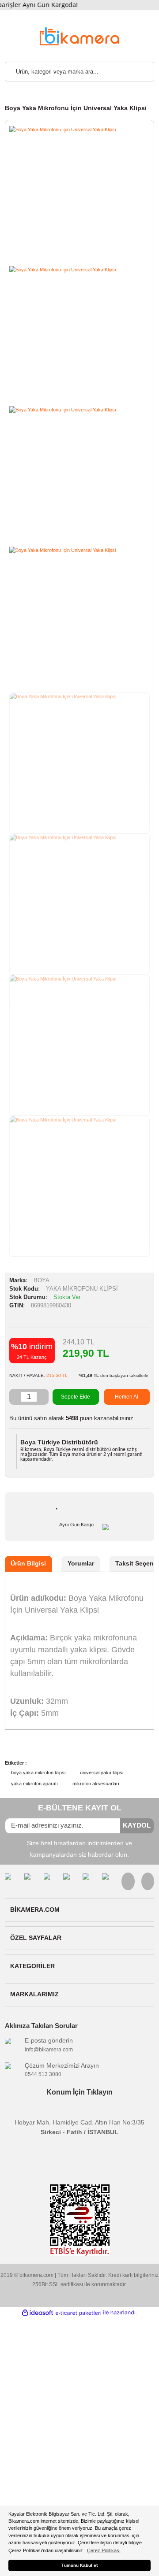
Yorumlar (81, 1564)
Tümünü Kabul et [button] (79, 2565)
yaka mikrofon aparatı (34, 1784)
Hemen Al (127, 1397)
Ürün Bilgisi (28, 1564)
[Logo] (79, 35)
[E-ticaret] (78, 2313)
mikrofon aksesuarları (96, 1784)
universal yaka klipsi (102, 1773)
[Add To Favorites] (57, 1504)
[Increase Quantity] (43, 1397)
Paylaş (114, 1506)
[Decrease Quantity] (15, 1397)
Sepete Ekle (76, 1397)
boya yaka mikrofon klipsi (38, 1773)
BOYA (42, 1281)
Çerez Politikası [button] (104, 2550)
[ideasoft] (38, 2313)
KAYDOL (137, 1825)
